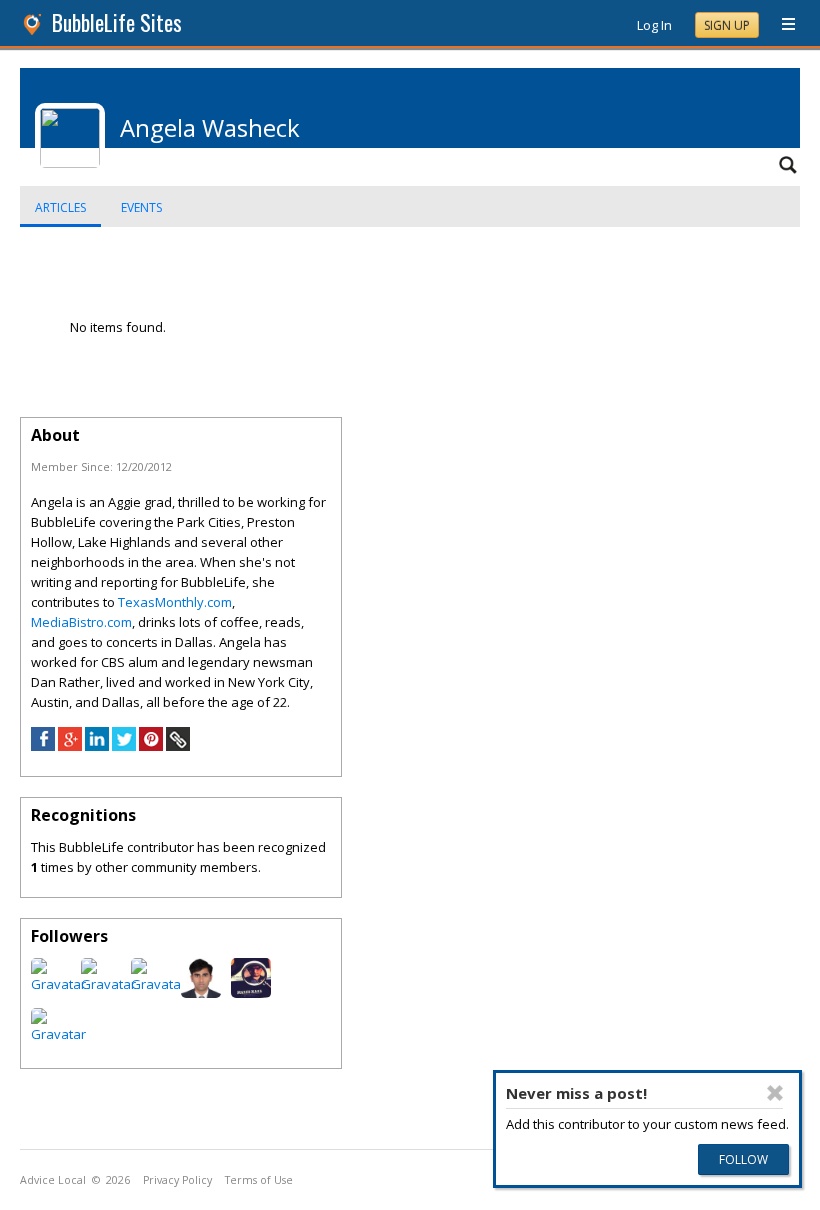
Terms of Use (259, 1180)
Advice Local (53, 1180)
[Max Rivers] (251, 993)
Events (141, 207)
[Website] (178, 746)
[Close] (775, 1093)
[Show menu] (781, 25)
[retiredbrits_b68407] (108, 984)
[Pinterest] (151, 746)
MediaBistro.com (81, 622)
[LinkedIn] (97, 746)
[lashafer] (158, 984)
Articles (60, 207)
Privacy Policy (177, 1180)
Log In (654, 25)
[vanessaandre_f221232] (58, 984)
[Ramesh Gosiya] (201, 993)
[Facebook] (43, 746)
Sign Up (727, 25)
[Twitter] (124, 746)
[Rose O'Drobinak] (58, 1034)
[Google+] (70, 746)
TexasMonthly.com (175, 602)
